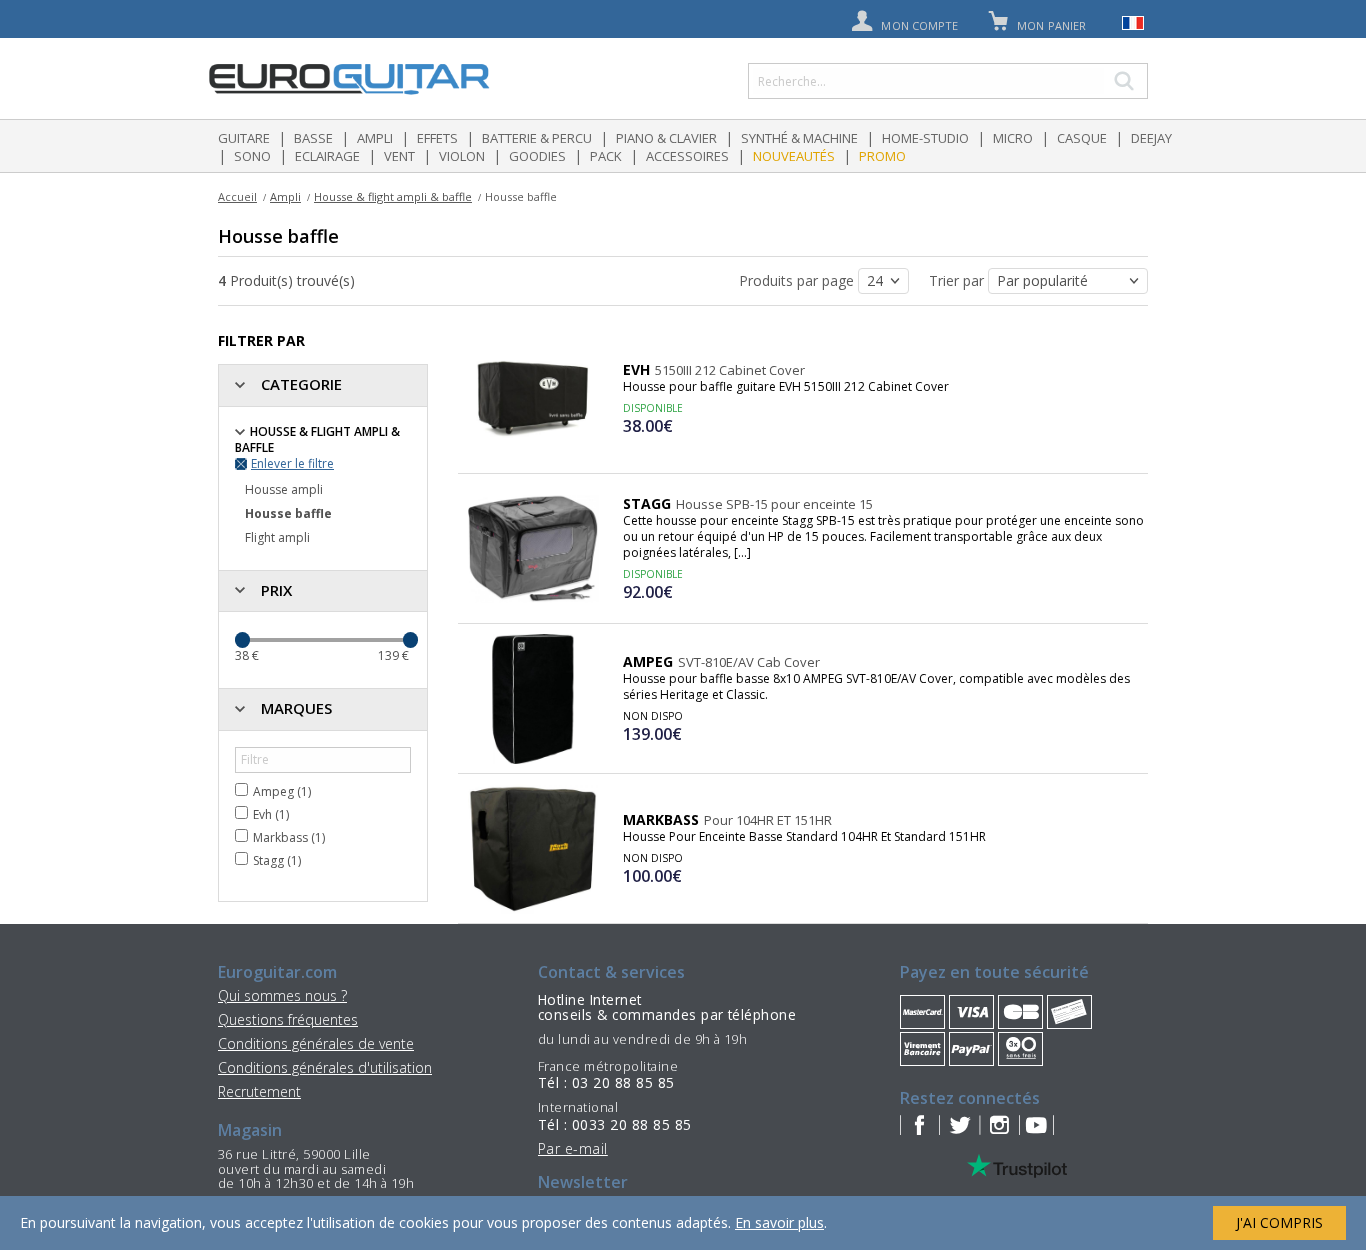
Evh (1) (271, 814)
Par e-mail (573, 1148)
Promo (882, 156)
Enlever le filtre (292, 463)
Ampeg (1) (282, 791)
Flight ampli (277, 537)
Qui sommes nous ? (282, 995)
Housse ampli (284, 489)
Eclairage (327, 156)
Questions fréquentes (288, 1019)
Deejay (1151, 138)
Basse (313, 138)
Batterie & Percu (537, 138)
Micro (1013, 138)
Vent (399, 156)
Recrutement (259, 1091)
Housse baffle (288, 513)
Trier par (958, 280)
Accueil (237, 196)
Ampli (375, 138)
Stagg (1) (277, 860)
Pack (606, 156)
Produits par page (798, 280)
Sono (252, 156)
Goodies (537, 156)
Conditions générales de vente (316, 1043)
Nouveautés (794, 156)
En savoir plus (779, 1222)
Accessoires (687, 156)
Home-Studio (925, 138)
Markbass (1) (289, 837)
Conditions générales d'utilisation (325, 1067)
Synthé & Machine (799, 138)
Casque (1082, 138)
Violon (462, 156)
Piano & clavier (666, 138)
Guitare (244, 138)
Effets (437, 138)
